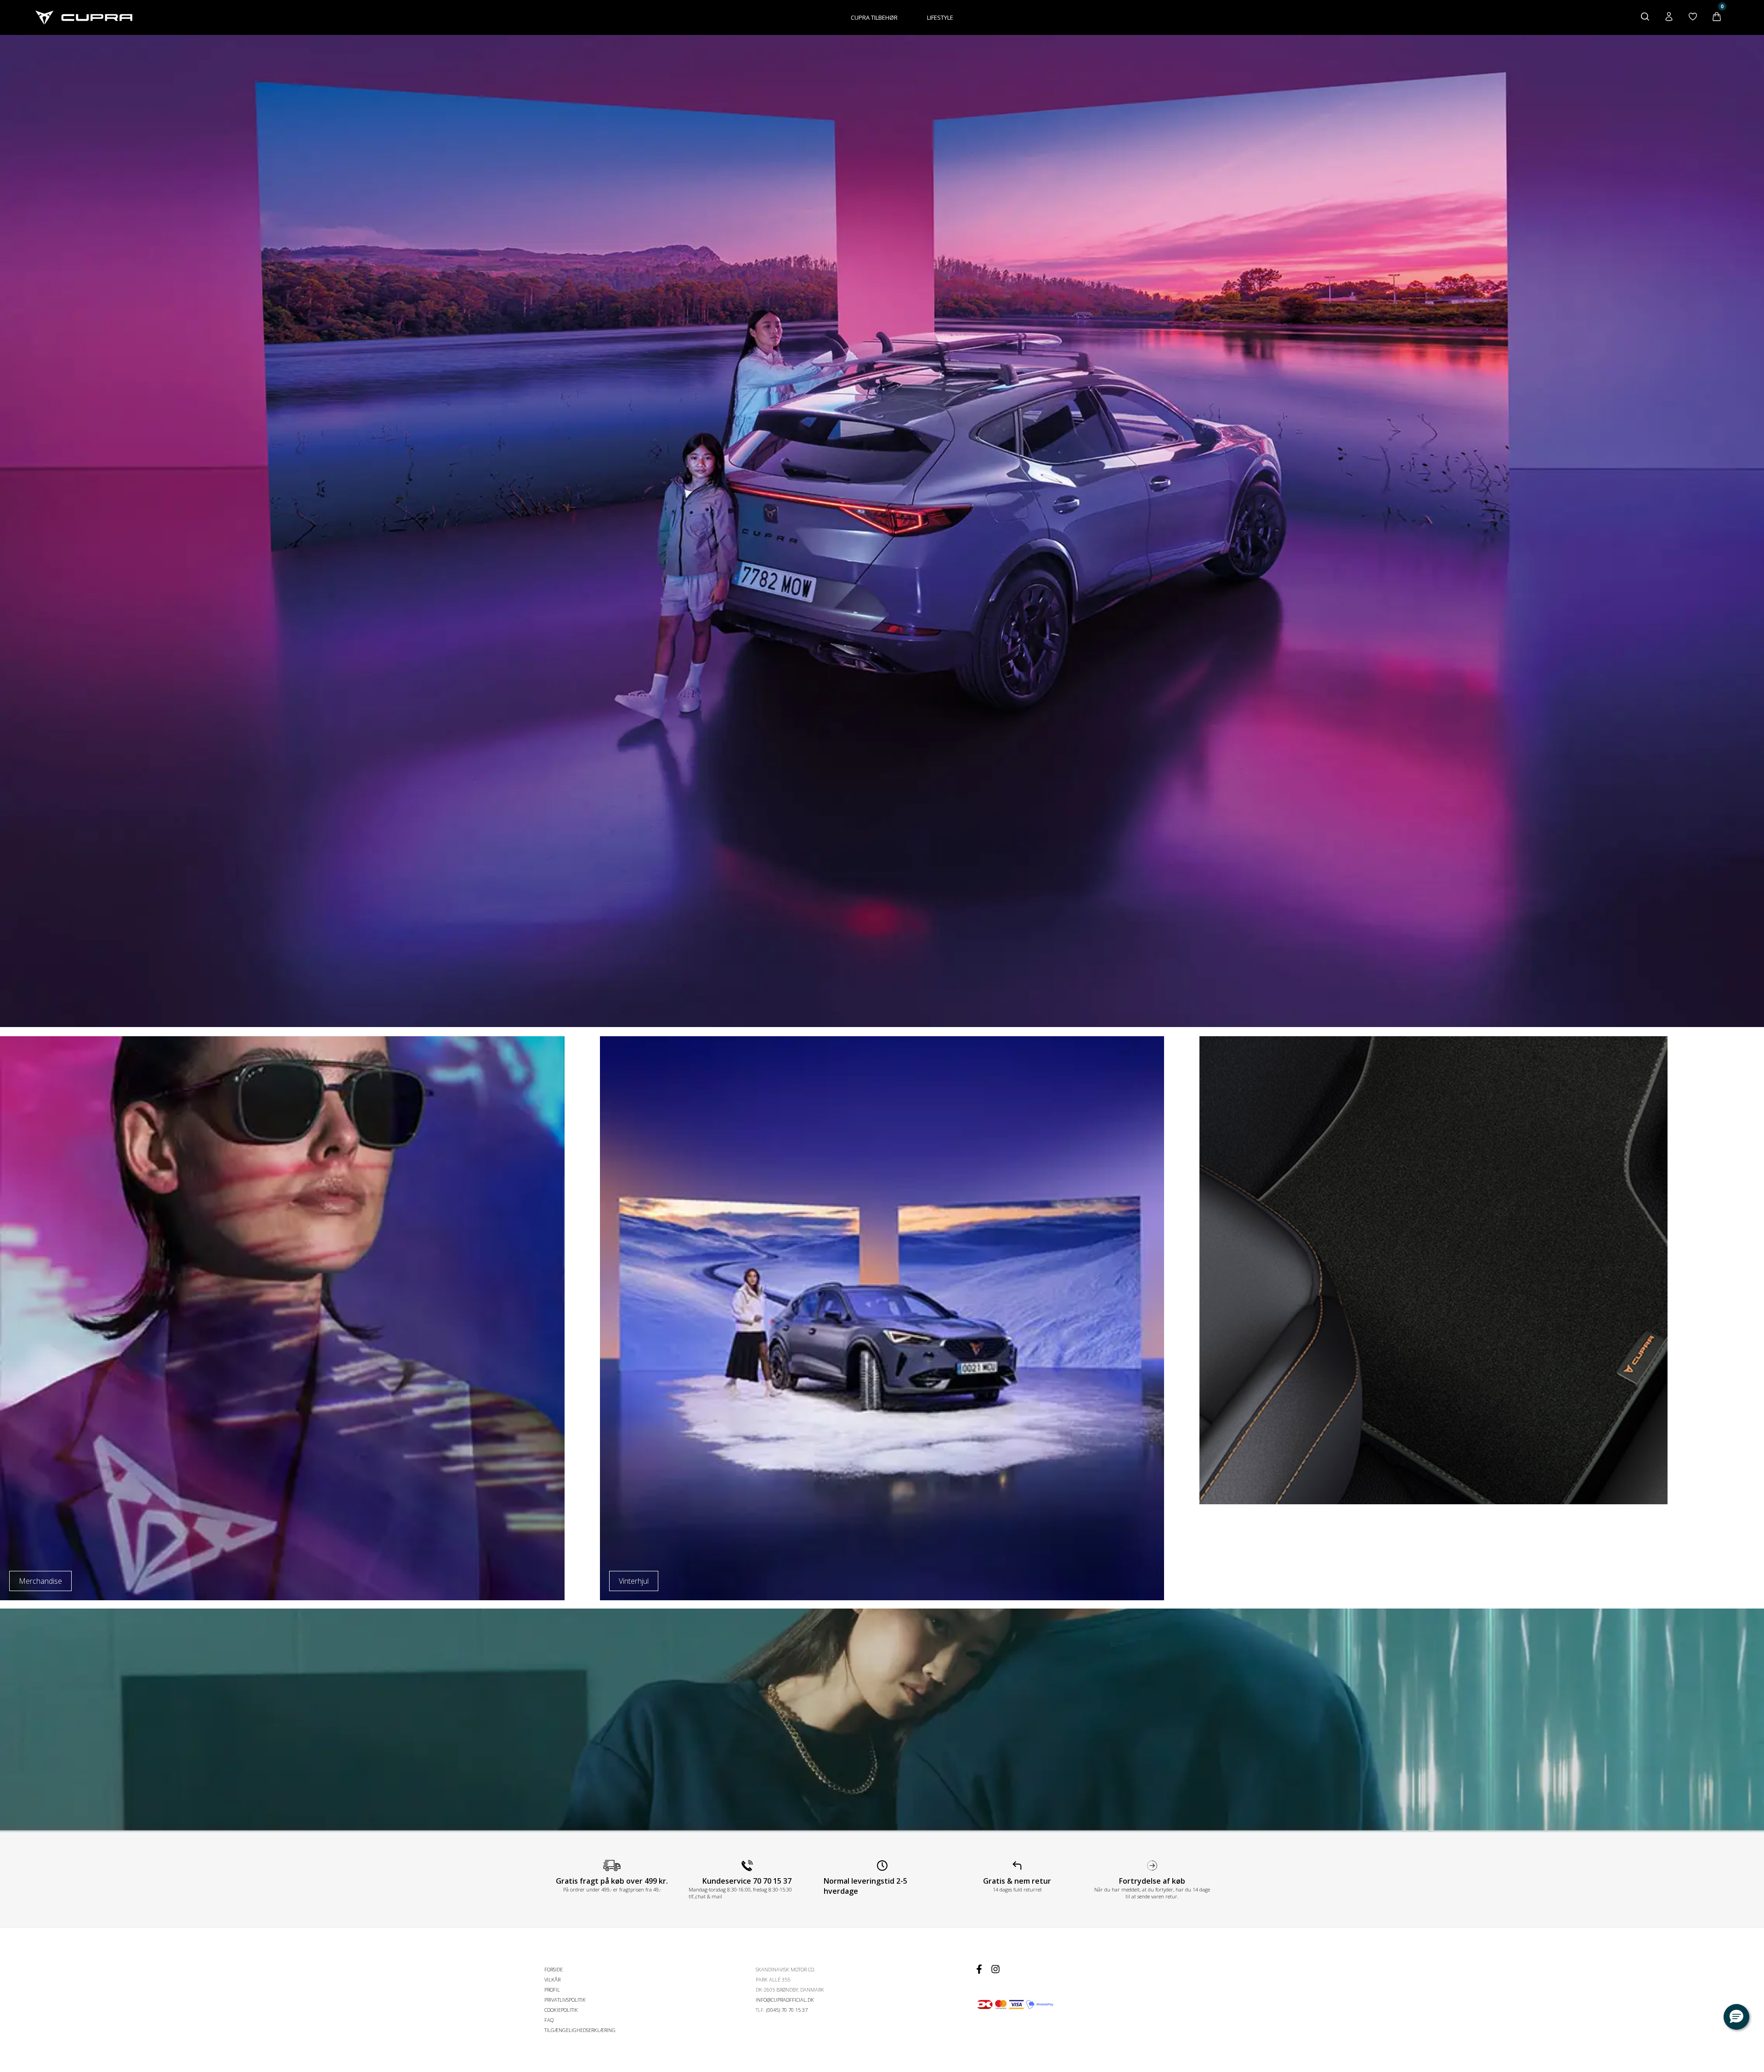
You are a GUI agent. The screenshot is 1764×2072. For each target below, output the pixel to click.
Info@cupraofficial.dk (785, 2000)
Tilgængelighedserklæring (580, 2030)
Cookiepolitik (561, 2010)
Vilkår (552, 1979)
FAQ (549, 2020)
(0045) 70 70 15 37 (787, 2010)
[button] (1736, 2017)
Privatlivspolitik (565, 2000)
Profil (552, 1990)
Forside (554, 1969)
